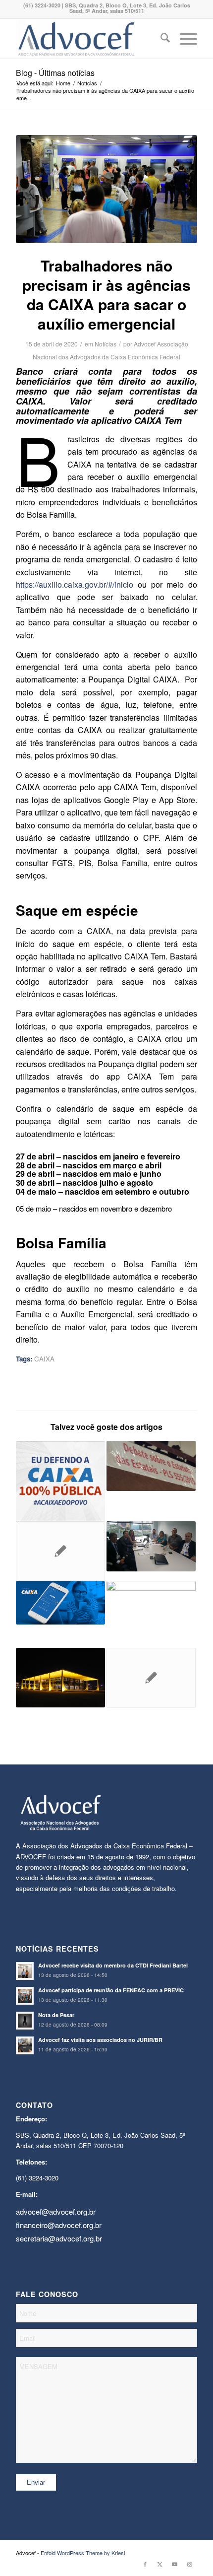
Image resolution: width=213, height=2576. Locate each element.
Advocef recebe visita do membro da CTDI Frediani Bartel (113, 1965)
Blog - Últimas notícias (55, 73)
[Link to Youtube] (175, 2564)
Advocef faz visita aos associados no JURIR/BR (100, 2040)
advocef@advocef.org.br (56, 2211)
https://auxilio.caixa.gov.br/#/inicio (75, 584)
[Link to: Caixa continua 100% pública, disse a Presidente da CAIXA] (60, 1481)
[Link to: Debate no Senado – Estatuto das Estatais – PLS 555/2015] (151, 1466)
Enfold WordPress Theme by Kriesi (83, 2553)
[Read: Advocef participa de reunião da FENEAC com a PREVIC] (25, 1996)
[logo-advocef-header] (88, 39)
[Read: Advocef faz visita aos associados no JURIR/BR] (25, 2045)
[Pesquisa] (160, 39)
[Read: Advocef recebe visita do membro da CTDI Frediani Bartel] (25, 1971)
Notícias (106, 344)
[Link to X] (160, 2564)
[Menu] (184, 39)
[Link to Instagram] (190, 2564)
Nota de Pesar (56, 2015)
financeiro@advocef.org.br (59, 2225)
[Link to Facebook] (145, 2564)
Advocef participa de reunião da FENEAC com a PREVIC (111, 1990)
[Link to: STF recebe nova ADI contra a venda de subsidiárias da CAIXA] (60, 1678)
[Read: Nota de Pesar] (25, 2021)
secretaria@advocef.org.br (59, 2238)
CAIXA (44, 1359)
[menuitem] (160, 39)
